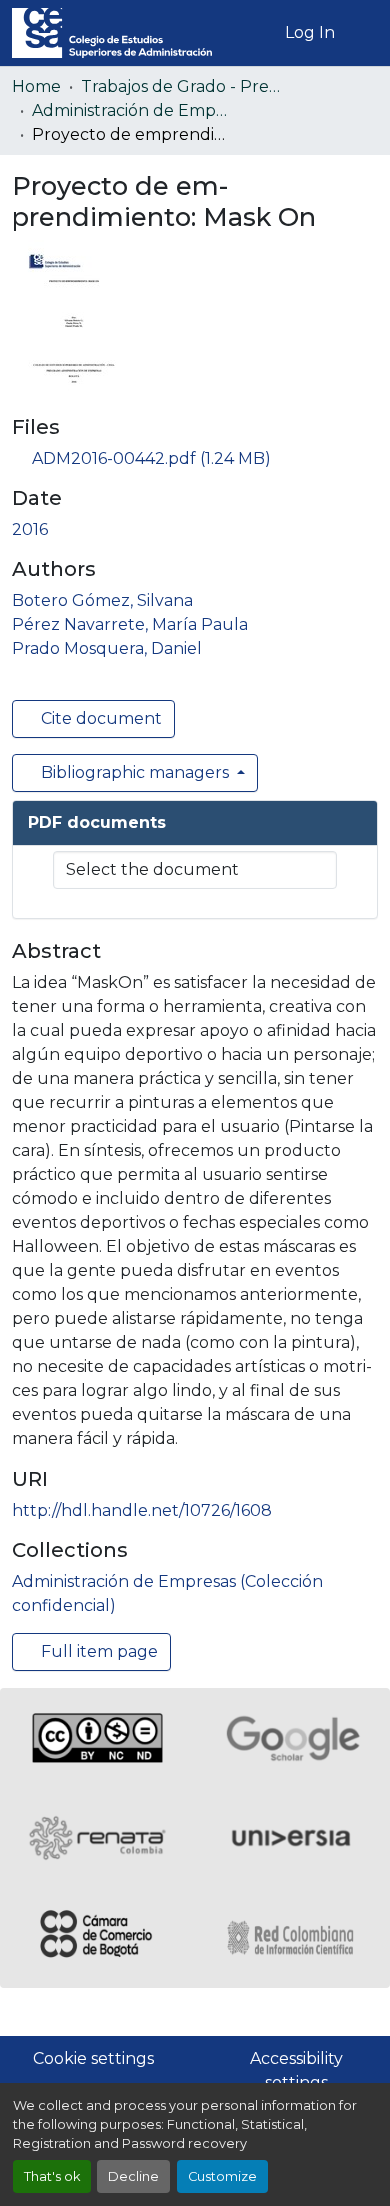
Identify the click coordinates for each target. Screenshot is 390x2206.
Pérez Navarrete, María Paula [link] (130, 624)
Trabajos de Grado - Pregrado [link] (181, 86)
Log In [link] (310, 32)
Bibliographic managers (135, 772)
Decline (133, 2176)
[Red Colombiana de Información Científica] (292, 1938)
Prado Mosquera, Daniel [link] (107, 648)
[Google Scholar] (292, 1738)
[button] (112, 33)
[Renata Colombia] (97, 1838)
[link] (195, 459)
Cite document (99, 718)
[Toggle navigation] (363, 33)
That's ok (52, 2176)
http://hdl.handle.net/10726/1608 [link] (142, 1510)
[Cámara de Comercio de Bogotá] (97, 1938)
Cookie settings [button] (93, 2058)
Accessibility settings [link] (296, 2070)
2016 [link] (30, 529)
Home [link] (36, 86)
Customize (222, 2176)
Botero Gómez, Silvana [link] (102, 600)
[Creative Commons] (97, 1738)
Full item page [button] (97, 1651)
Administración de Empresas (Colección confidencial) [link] (132, 110)
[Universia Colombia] (292, 1838)
